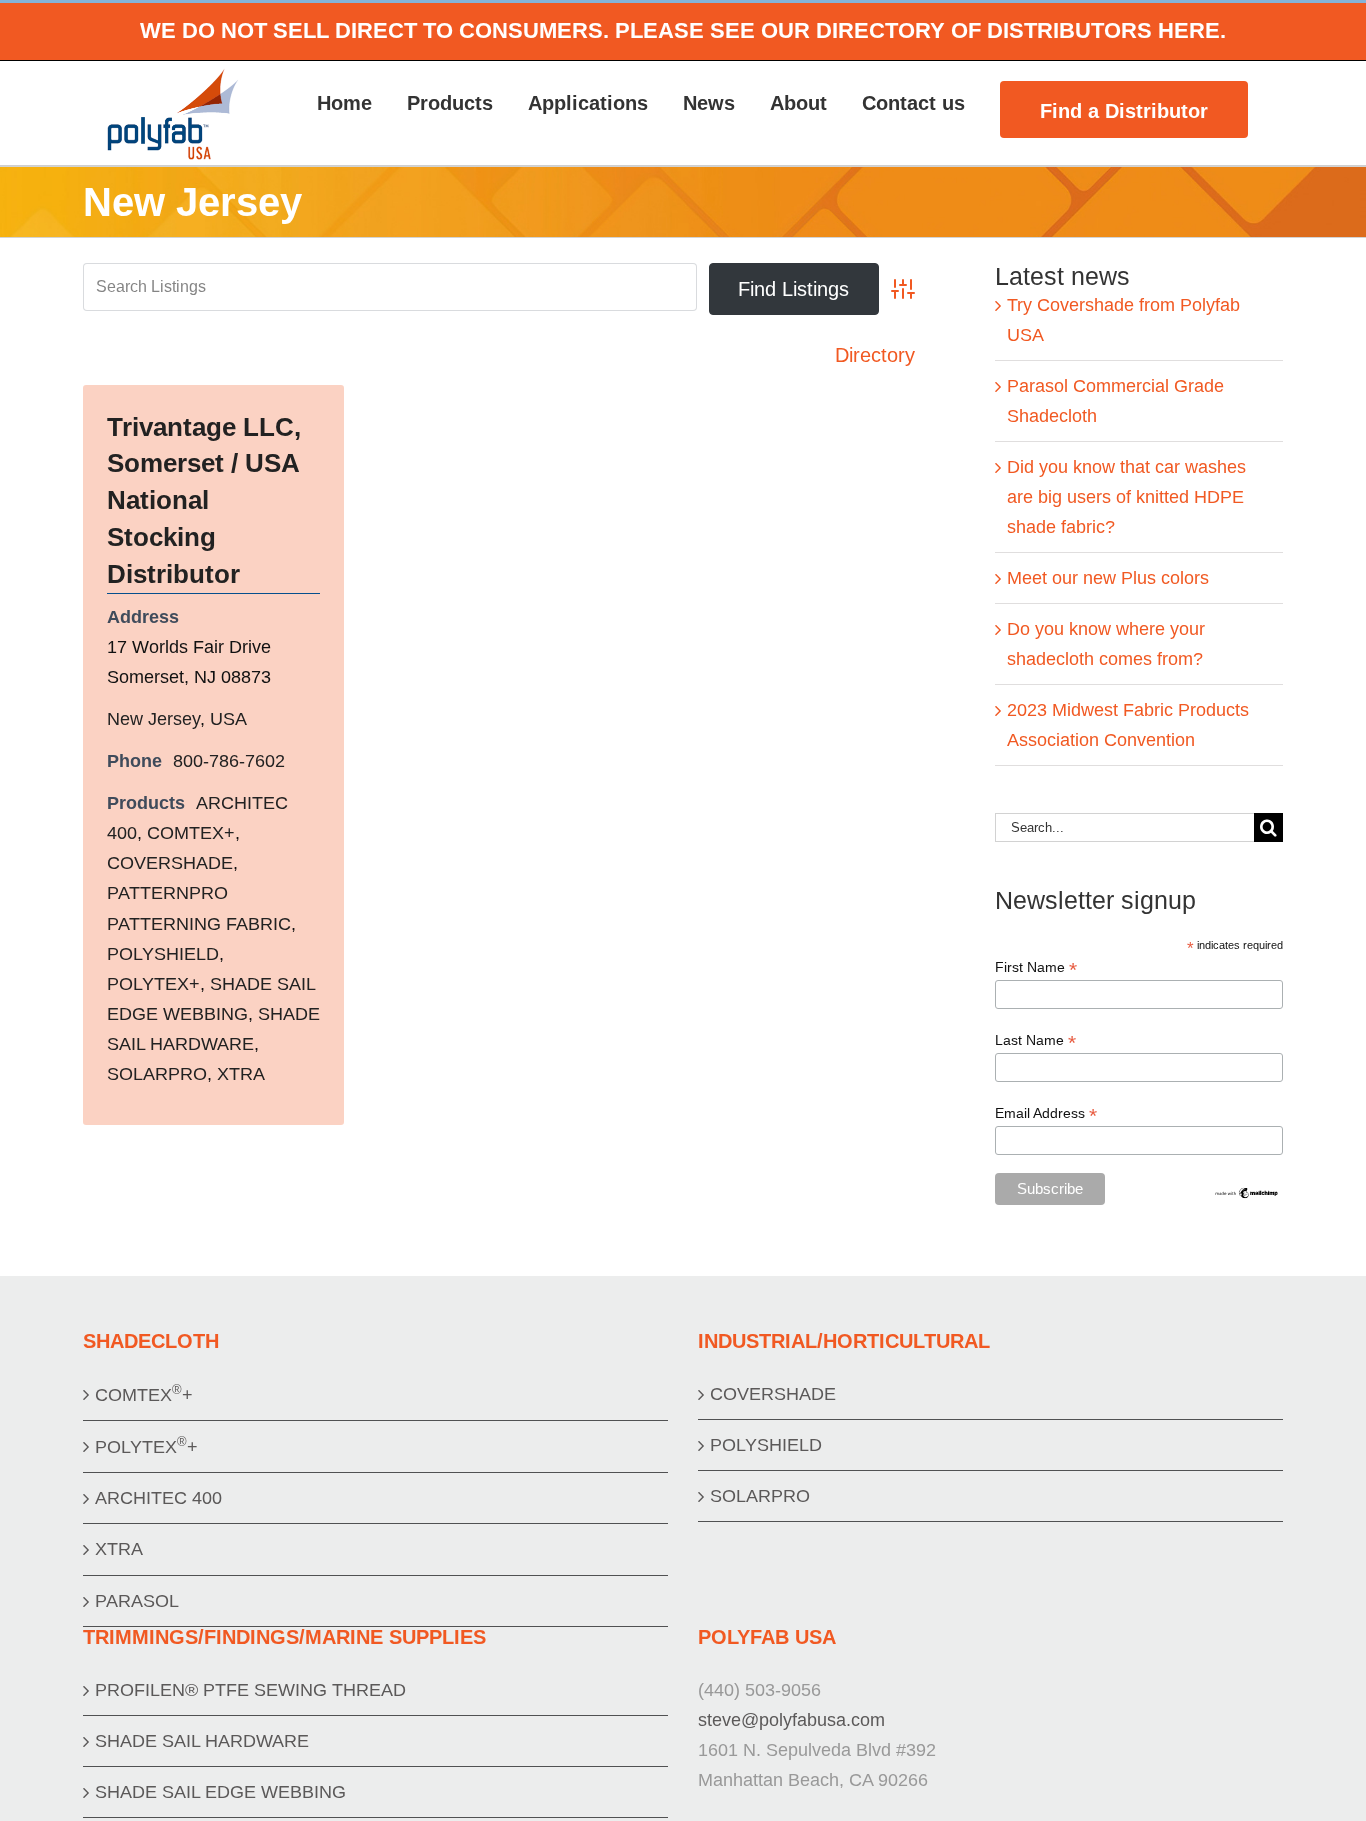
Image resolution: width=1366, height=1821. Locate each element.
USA (228, 719)
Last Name (1035, 1040)
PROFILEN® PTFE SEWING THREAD (250, 1690)
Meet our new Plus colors (1108, 578)
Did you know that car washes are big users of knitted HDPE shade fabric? (1126, 497)
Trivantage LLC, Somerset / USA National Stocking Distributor (204, 501)
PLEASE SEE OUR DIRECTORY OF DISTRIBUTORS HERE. (920, 30)
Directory (875, 355)
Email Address (1046, 1113)
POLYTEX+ (153, 984)
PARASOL (137, 1601)
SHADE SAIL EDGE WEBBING (220, 1792)
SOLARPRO (157, 1074)
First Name (1036, 967)
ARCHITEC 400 (158, 1498)
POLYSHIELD (163, 954)
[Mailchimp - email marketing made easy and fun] (1247, 1194)
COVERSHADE (170, 863)
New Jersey (153, 719)
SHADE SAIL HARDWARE (202, 1741)
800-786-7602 (229, 761)
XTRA (241, 1074)
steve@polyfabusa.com (791, 1720)
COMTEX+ (191, 833)
